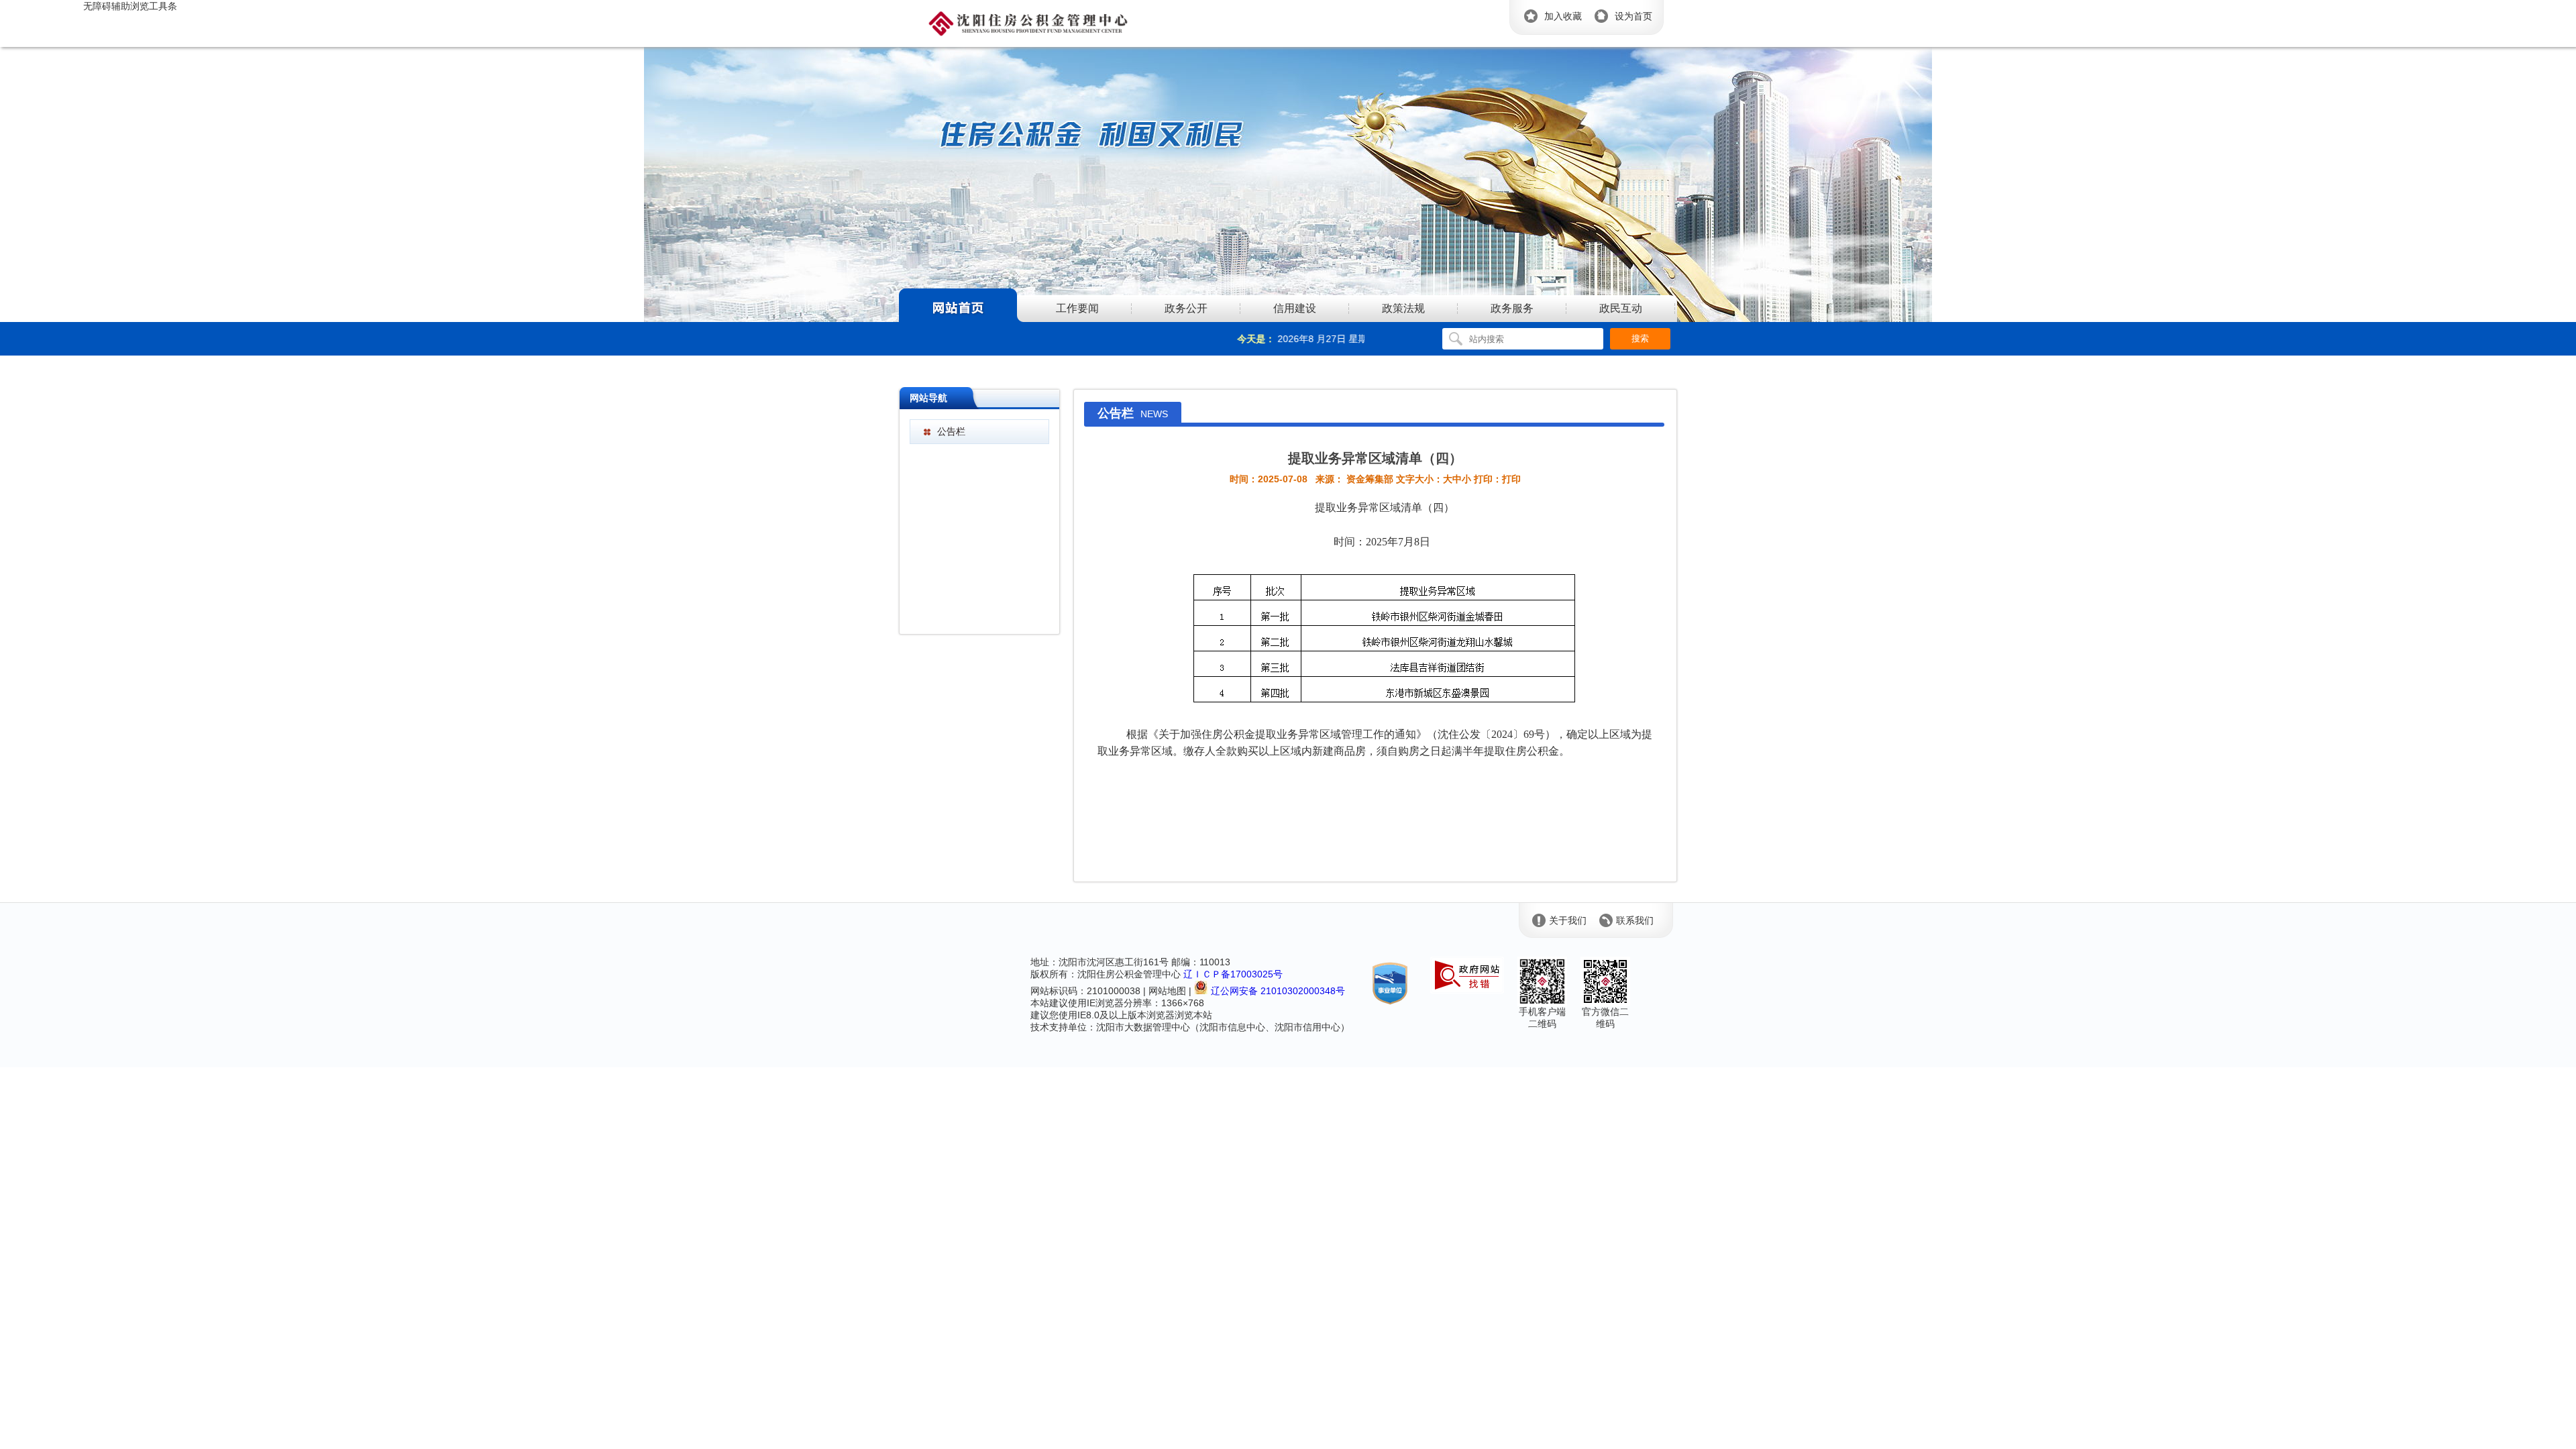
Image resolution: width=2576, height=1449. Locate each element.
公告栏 (951, 431)
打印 (1511, 479)
